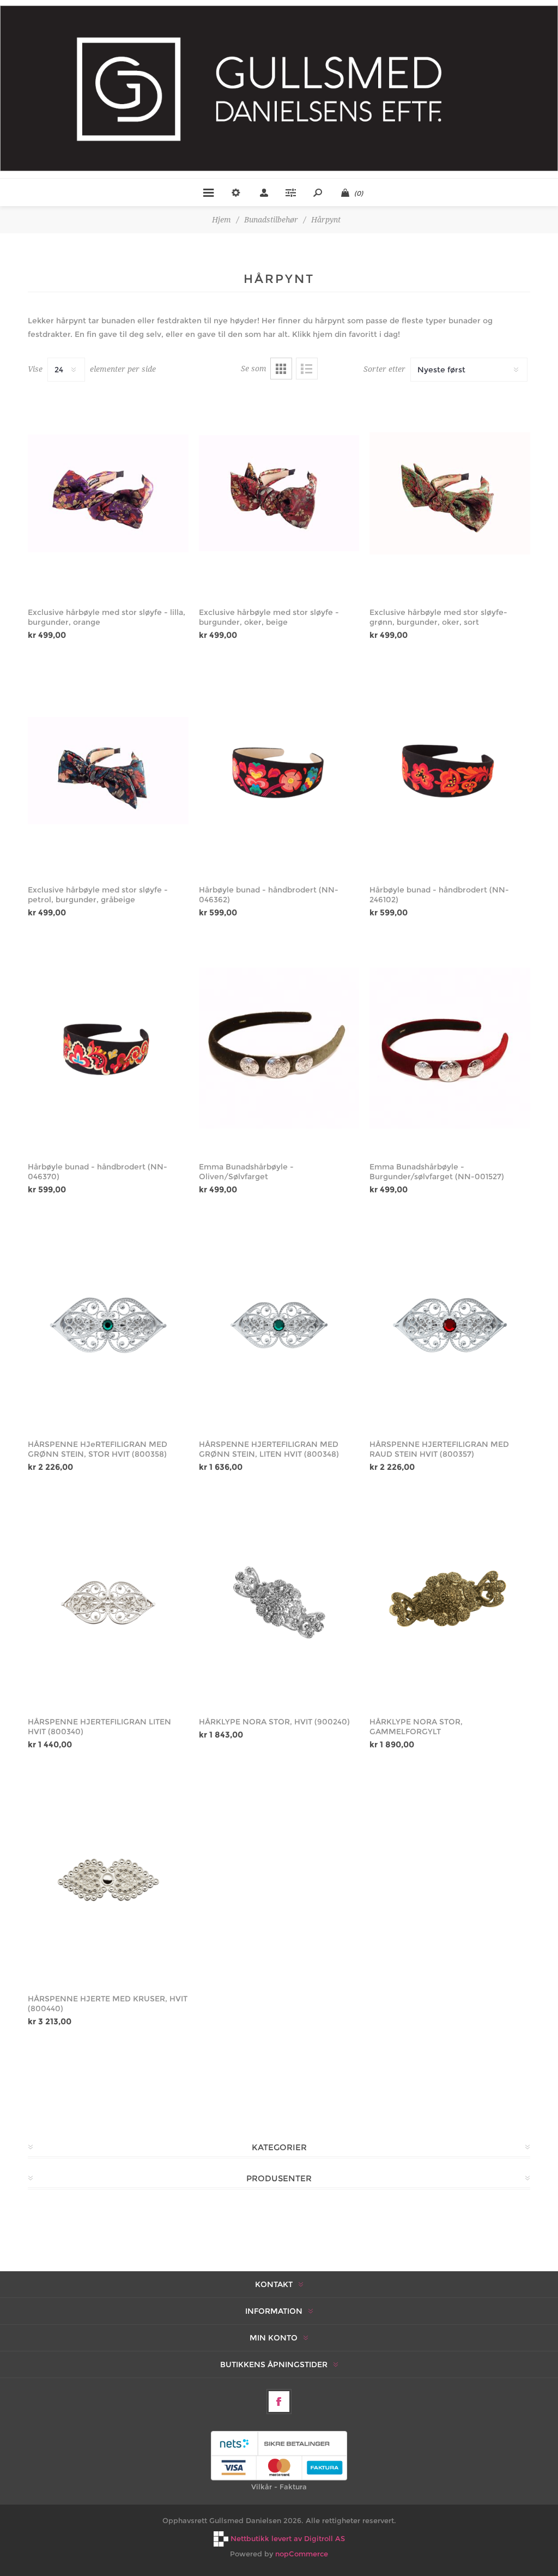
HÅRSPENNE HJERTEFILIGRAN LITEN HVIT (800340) (99, 1727)
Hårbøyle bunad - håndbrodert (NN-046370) (98, 1172)
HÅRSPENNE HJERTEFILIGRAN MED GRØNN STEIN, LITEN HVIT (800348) (269, 1449)
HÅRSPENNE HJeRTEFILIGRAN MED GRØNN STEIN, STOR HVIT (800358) (98, 1449)
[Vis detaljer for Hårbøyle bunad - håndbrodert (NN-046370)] (108, 1048)
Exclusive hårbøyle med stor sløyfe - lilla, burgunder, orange (107, 617)
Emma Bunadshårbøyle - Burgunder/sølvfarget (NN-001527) (437, 1172)
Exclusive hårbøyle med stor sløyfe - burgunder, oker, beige (269, 617)
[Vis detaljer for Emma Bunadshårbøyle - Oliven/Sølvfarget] (279, 1048)
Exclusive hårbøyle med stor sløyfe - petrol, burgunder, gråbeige (98, 895)
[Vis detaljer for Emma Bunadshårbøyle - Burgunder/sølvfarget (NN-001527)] (450, 1048)
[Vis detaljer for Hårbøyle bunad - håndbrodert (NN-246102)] (450, 771)
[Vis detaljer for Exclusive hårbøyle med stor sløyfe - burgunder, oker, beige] (279, 493)
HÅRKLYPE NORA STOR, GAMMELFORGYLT (416, 1727)
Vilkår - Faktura (279, 2487)
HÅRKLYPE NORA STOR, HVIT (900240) (274, 1722)
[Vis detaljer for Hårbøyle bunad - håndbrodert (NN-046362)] (279, 771)
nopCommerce (302, 2554)
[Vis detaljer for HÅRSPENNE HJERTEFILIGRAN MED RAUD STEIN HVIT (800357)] (450, 1325)
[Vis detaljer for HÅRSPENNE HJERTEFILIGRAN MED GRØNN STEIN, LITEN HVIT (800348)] (279, 1325)
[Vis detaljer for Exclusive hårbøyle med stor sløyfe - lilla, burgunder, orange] (108, 493)
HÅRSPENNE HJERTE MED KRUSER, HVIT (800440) (108, 2004)
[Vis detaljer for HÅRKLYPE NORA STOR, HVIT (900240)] (279, 1603)
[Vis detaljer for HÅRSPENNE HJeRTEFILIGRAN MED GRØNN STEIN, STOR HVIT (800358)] (108, 1325)
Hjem (222, 220)
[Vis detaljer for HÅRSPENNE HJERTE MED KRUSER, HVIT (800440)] (108, 1880)
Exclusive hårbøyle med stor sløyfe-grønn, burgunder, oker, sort (438, 617)
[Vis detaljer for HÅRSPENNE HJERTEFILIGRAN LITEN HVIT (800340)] (108, 1603)
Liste (307, 369)
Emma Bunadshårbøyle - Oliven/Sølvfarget (246, 1172)
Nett (281, 369)
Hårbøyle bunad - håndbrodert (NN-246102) (439, 895)
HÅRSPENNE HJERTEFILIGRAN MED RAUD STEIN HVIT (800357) (439, 1449)
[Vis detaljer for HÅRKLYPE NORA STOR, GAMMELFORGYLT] (450, 1603)
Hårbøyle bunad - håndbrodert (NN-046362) (269, 895)
